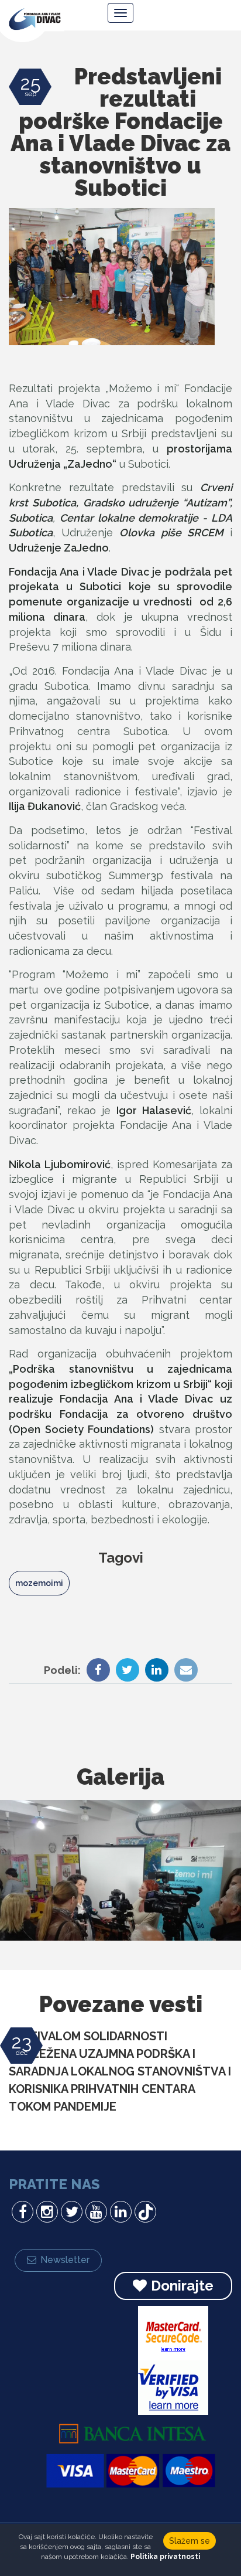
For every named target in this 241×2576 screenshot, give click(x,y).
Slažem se (190, 2541)
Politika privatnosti (165, 2557)
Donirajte (182, 2286)
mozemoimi (39, 1583)
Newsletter (65, 2260)
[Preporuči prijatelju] (183, 1671)
